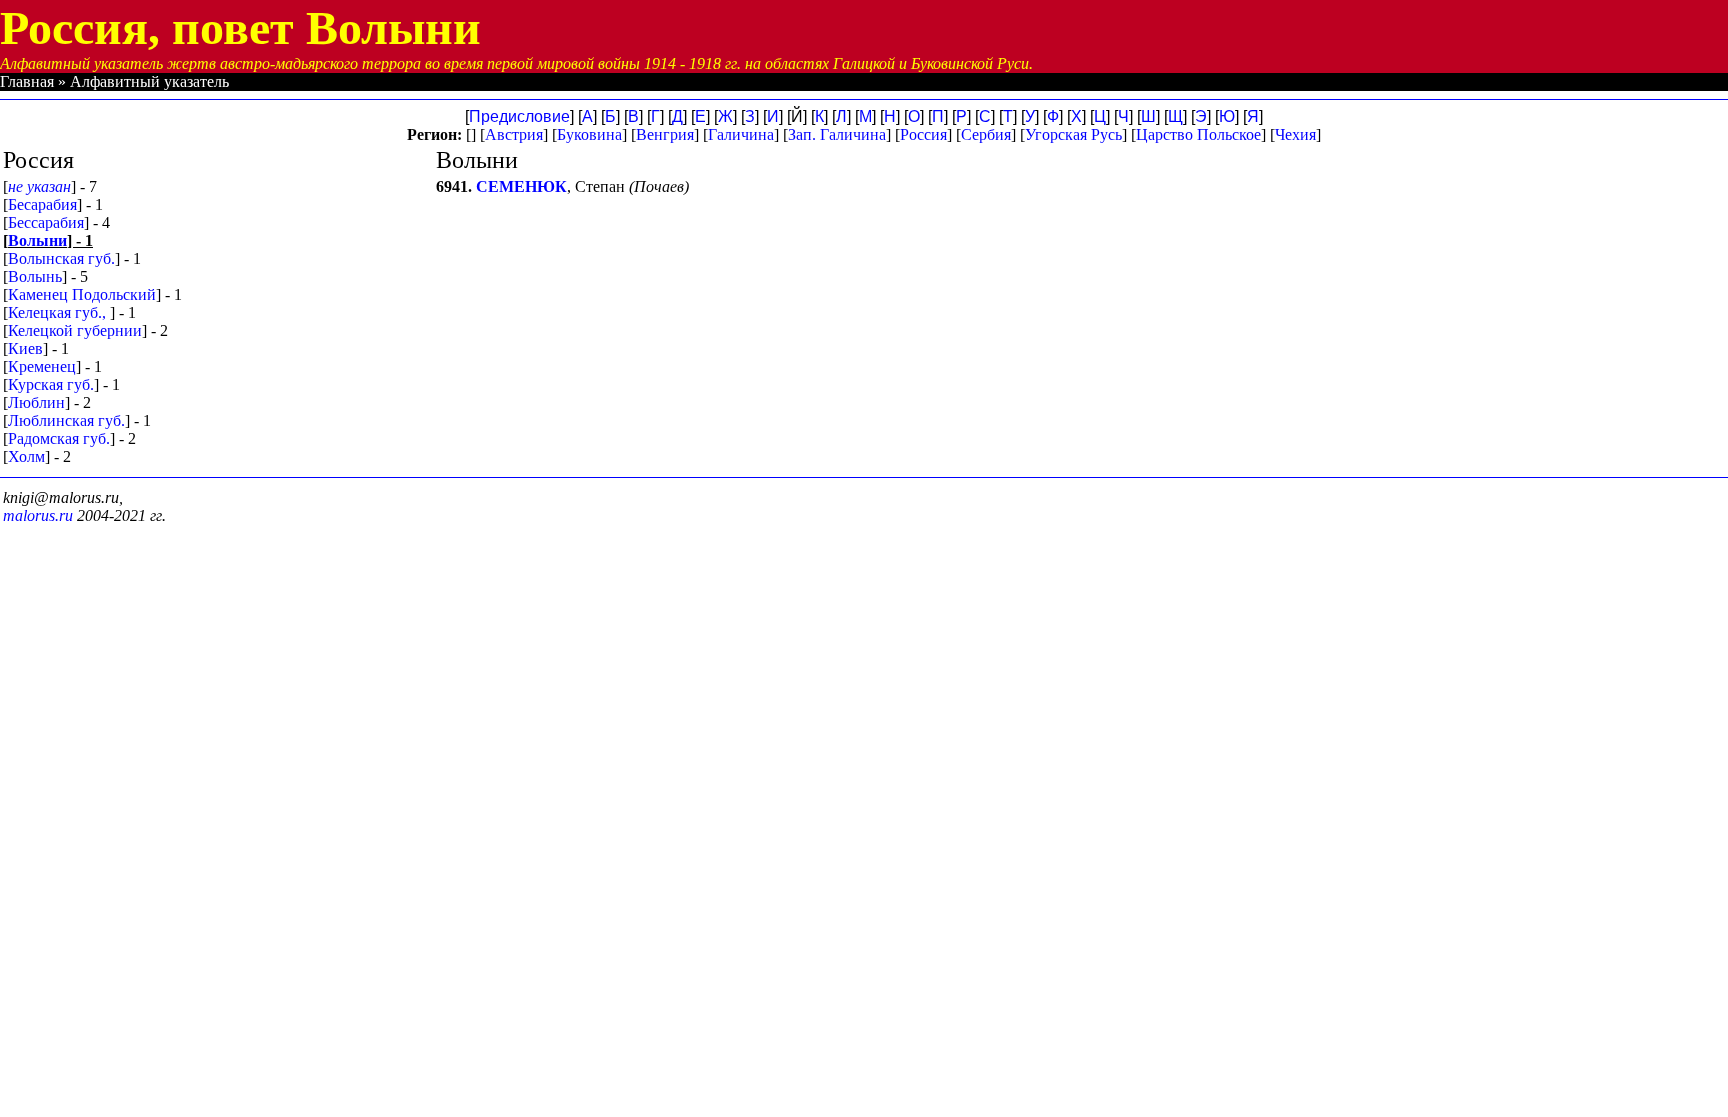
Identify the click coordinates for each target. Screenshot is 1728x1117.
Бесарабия (42, 204)
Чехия (1295, 134)
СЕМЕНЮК (521, 186)
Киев (25, 348)
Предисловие (519, 116)
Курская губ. (51, 384)
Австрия (514, 134)
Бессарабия (46, 222)
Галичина (741, 134)
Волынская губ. (61, 258)
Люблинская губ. (66, 420)
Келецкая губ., (59, 312)
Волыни (37, 240)
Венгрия (665, 134)
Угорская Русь (1073, 134)
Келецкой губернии (75, 330)
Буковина (589, 134)
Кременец (42, 366)
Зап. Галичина (837, 134)
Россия (923, 134)
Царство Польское (1198, 134)
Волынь (35, 276)
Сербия (986, 134)
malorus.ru (38, 515)
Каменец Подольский (82, 294)
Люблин (36, 402)
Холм (26, 456)
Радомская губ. (59, 438)
